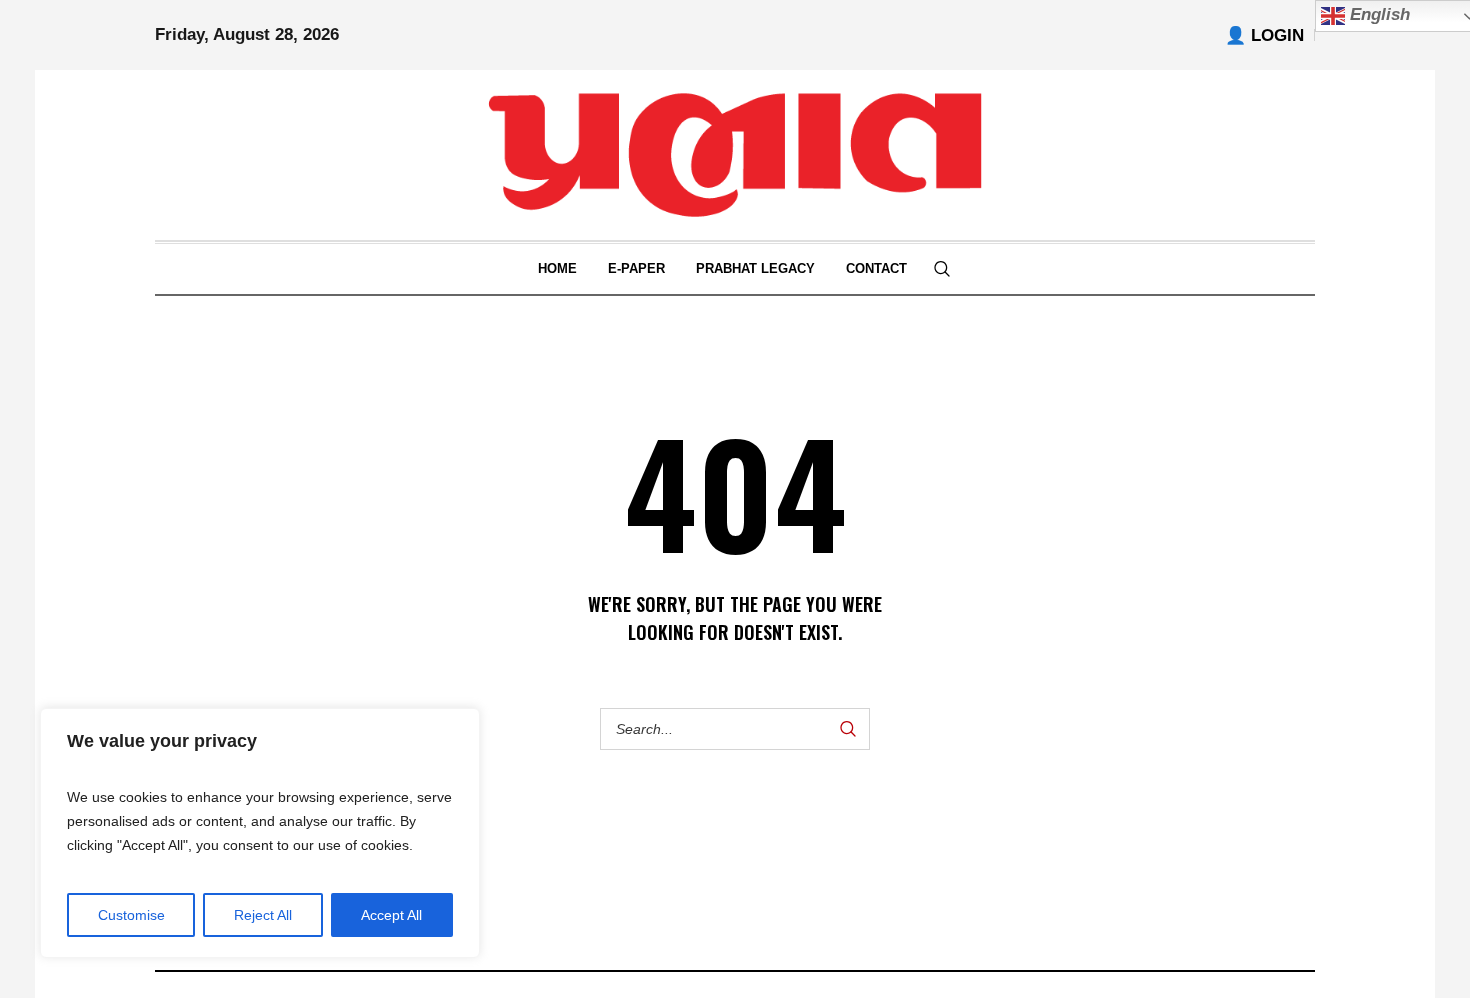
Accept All (391, 915)
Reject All (263, 915)
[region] (260, 833)
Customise (131, 915)
